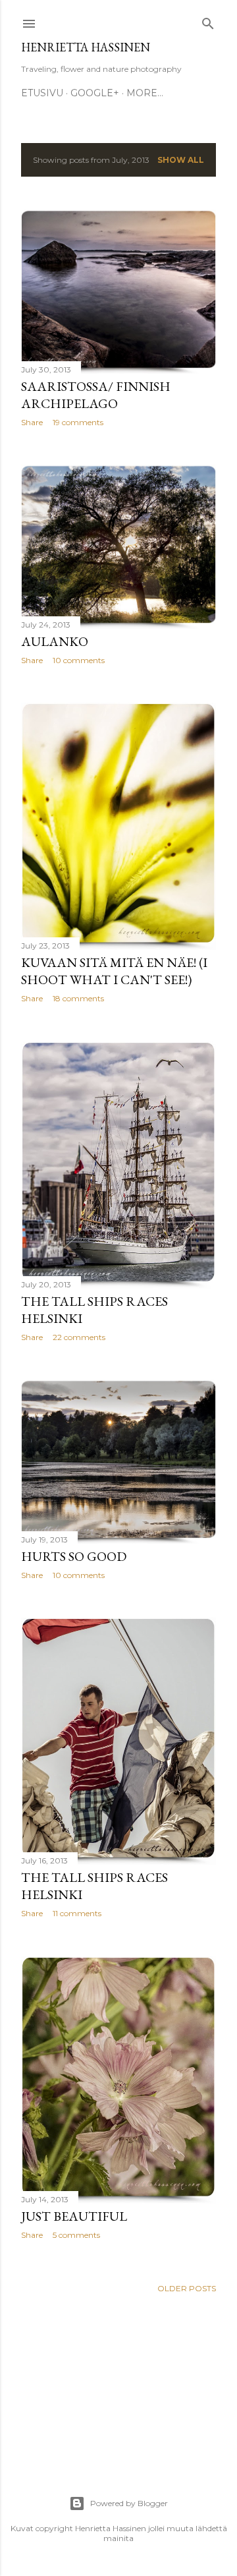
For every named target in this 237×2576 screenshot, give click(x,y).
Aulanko (55, 641)
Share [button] (32, 422)
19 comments (78, 422)
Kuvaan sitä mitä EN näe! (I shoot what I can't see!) (114, 971)
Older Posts (187, 2288)
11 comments (77, 1913)
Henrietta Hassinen (86, 47)
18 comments (78, 998)
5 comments (76, 2235)
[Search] (208, 21)
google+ (95, 93)
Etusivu (42, 93)
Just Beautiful (74, 2216)
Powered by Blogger (129, 2503)
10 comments (79, 660)
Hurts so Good (74, 1556)
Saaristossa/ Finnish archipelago (96, 395)
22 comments (79, 1337)
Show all (181, 160)
